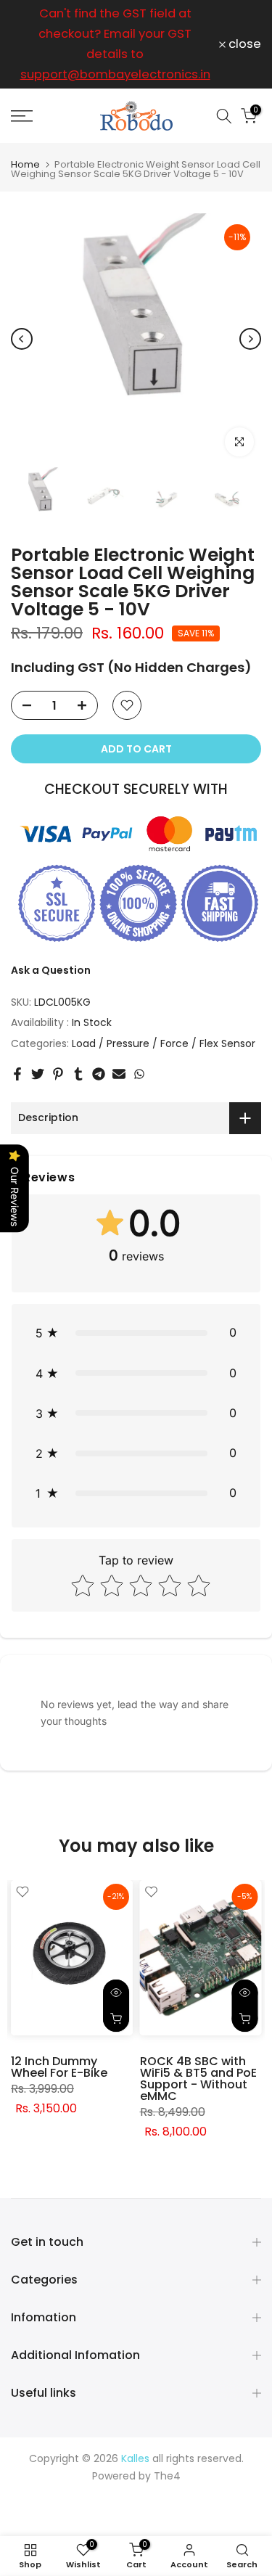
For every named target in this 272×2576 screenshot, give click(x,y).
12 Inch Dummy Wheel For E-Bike (59, 2067)
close (243, 45)
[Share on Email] (119, 1074)
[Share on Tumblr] (78, 1074)
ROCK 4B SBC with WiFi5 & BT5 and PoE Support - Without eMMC (198, 2079)
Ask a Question (51, 970)
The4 (167, 2476)
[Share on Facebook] (17, 1074)
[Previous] (22, 339)
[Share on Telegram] (99, 1074)
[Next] (250, 339)
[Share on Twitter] (38, 1074)
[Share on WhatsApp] (139, 1074)
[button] (136, 1333)
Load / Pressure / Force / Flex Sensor (164, 1043)
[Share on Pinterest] (58, 1074)
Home (25, 164)
